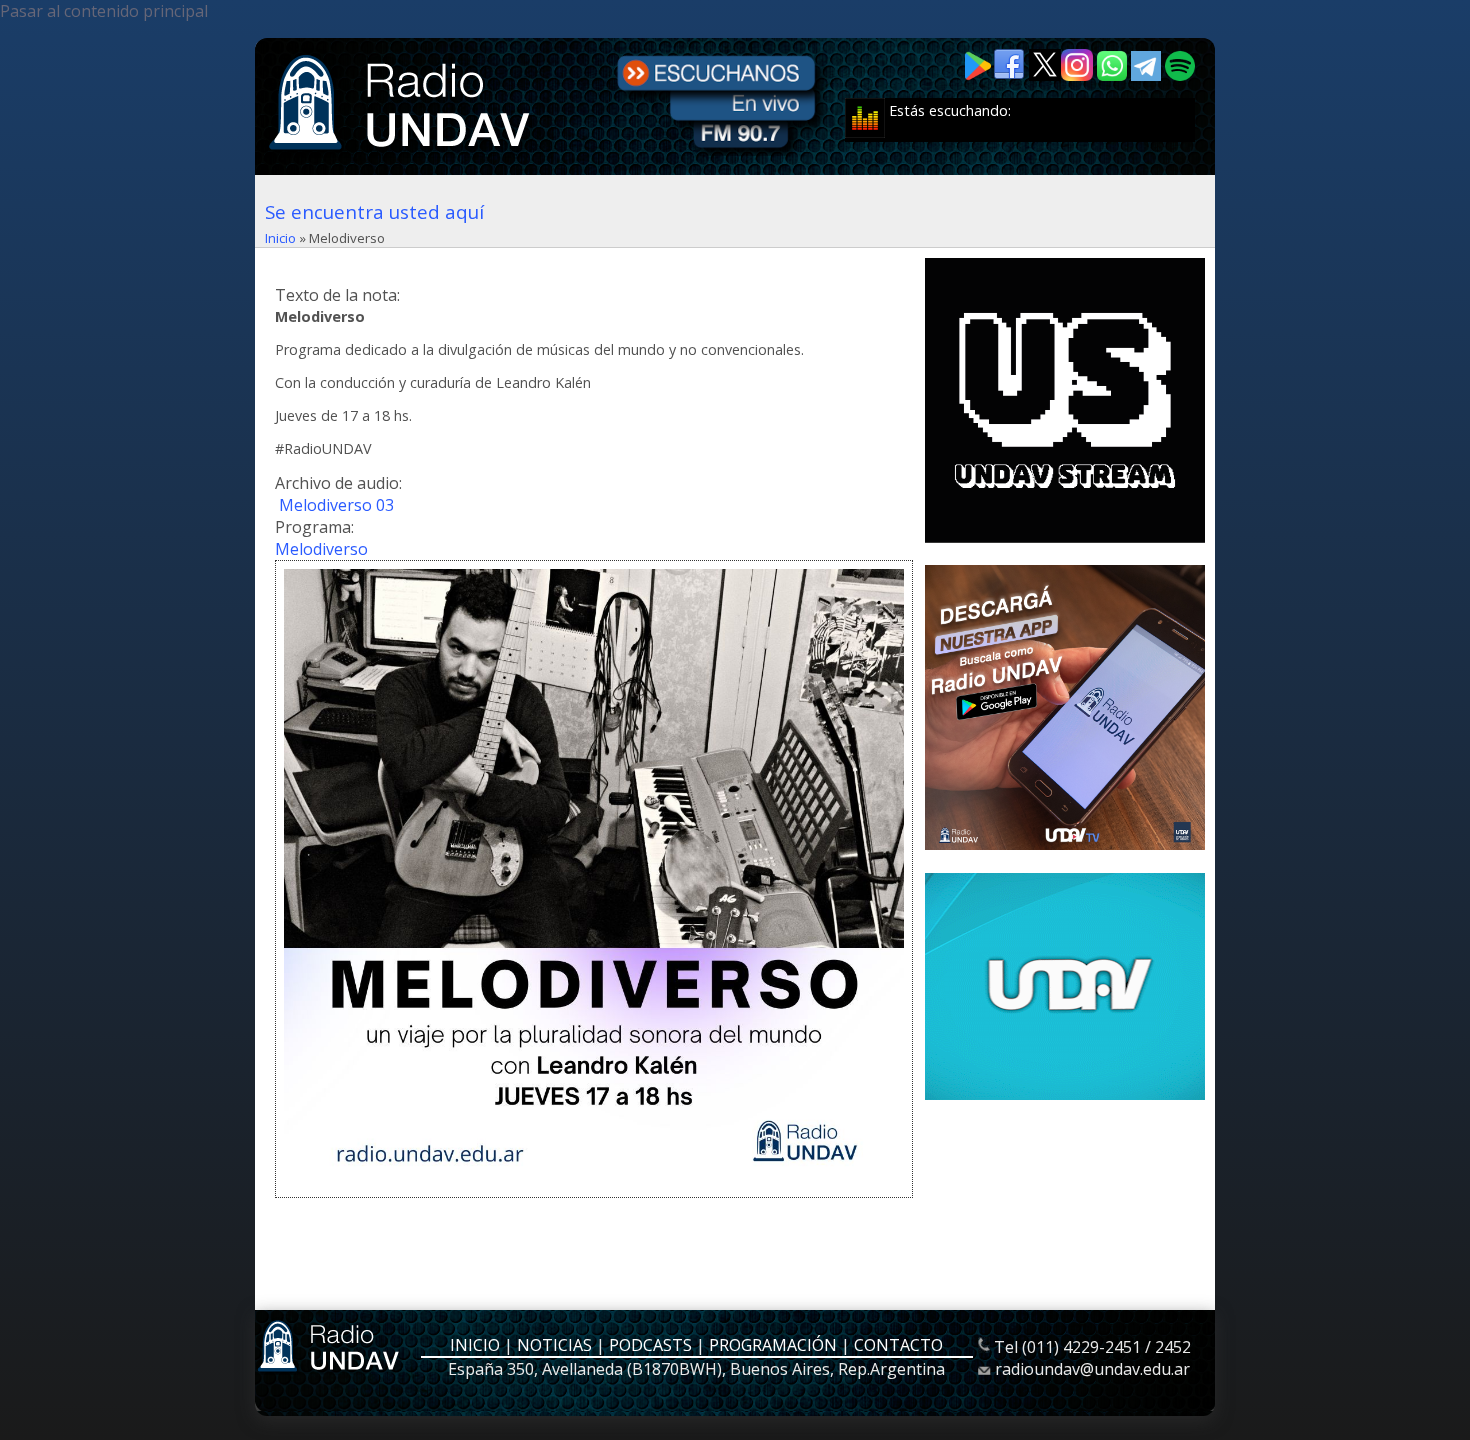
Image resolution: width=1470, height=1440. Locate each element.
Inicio (280, 238)
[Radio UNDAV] (403, 152)
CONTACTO (898, 1345)
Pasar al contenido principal (104, 11)
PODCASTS (650, 1345)
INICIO (475, 1345)
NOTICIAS (554, 1345)
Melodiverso (321, 549)
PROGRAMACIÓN (773, 1345)
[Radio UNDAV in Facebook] (1011, 75)
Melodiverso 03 (336, 505)
